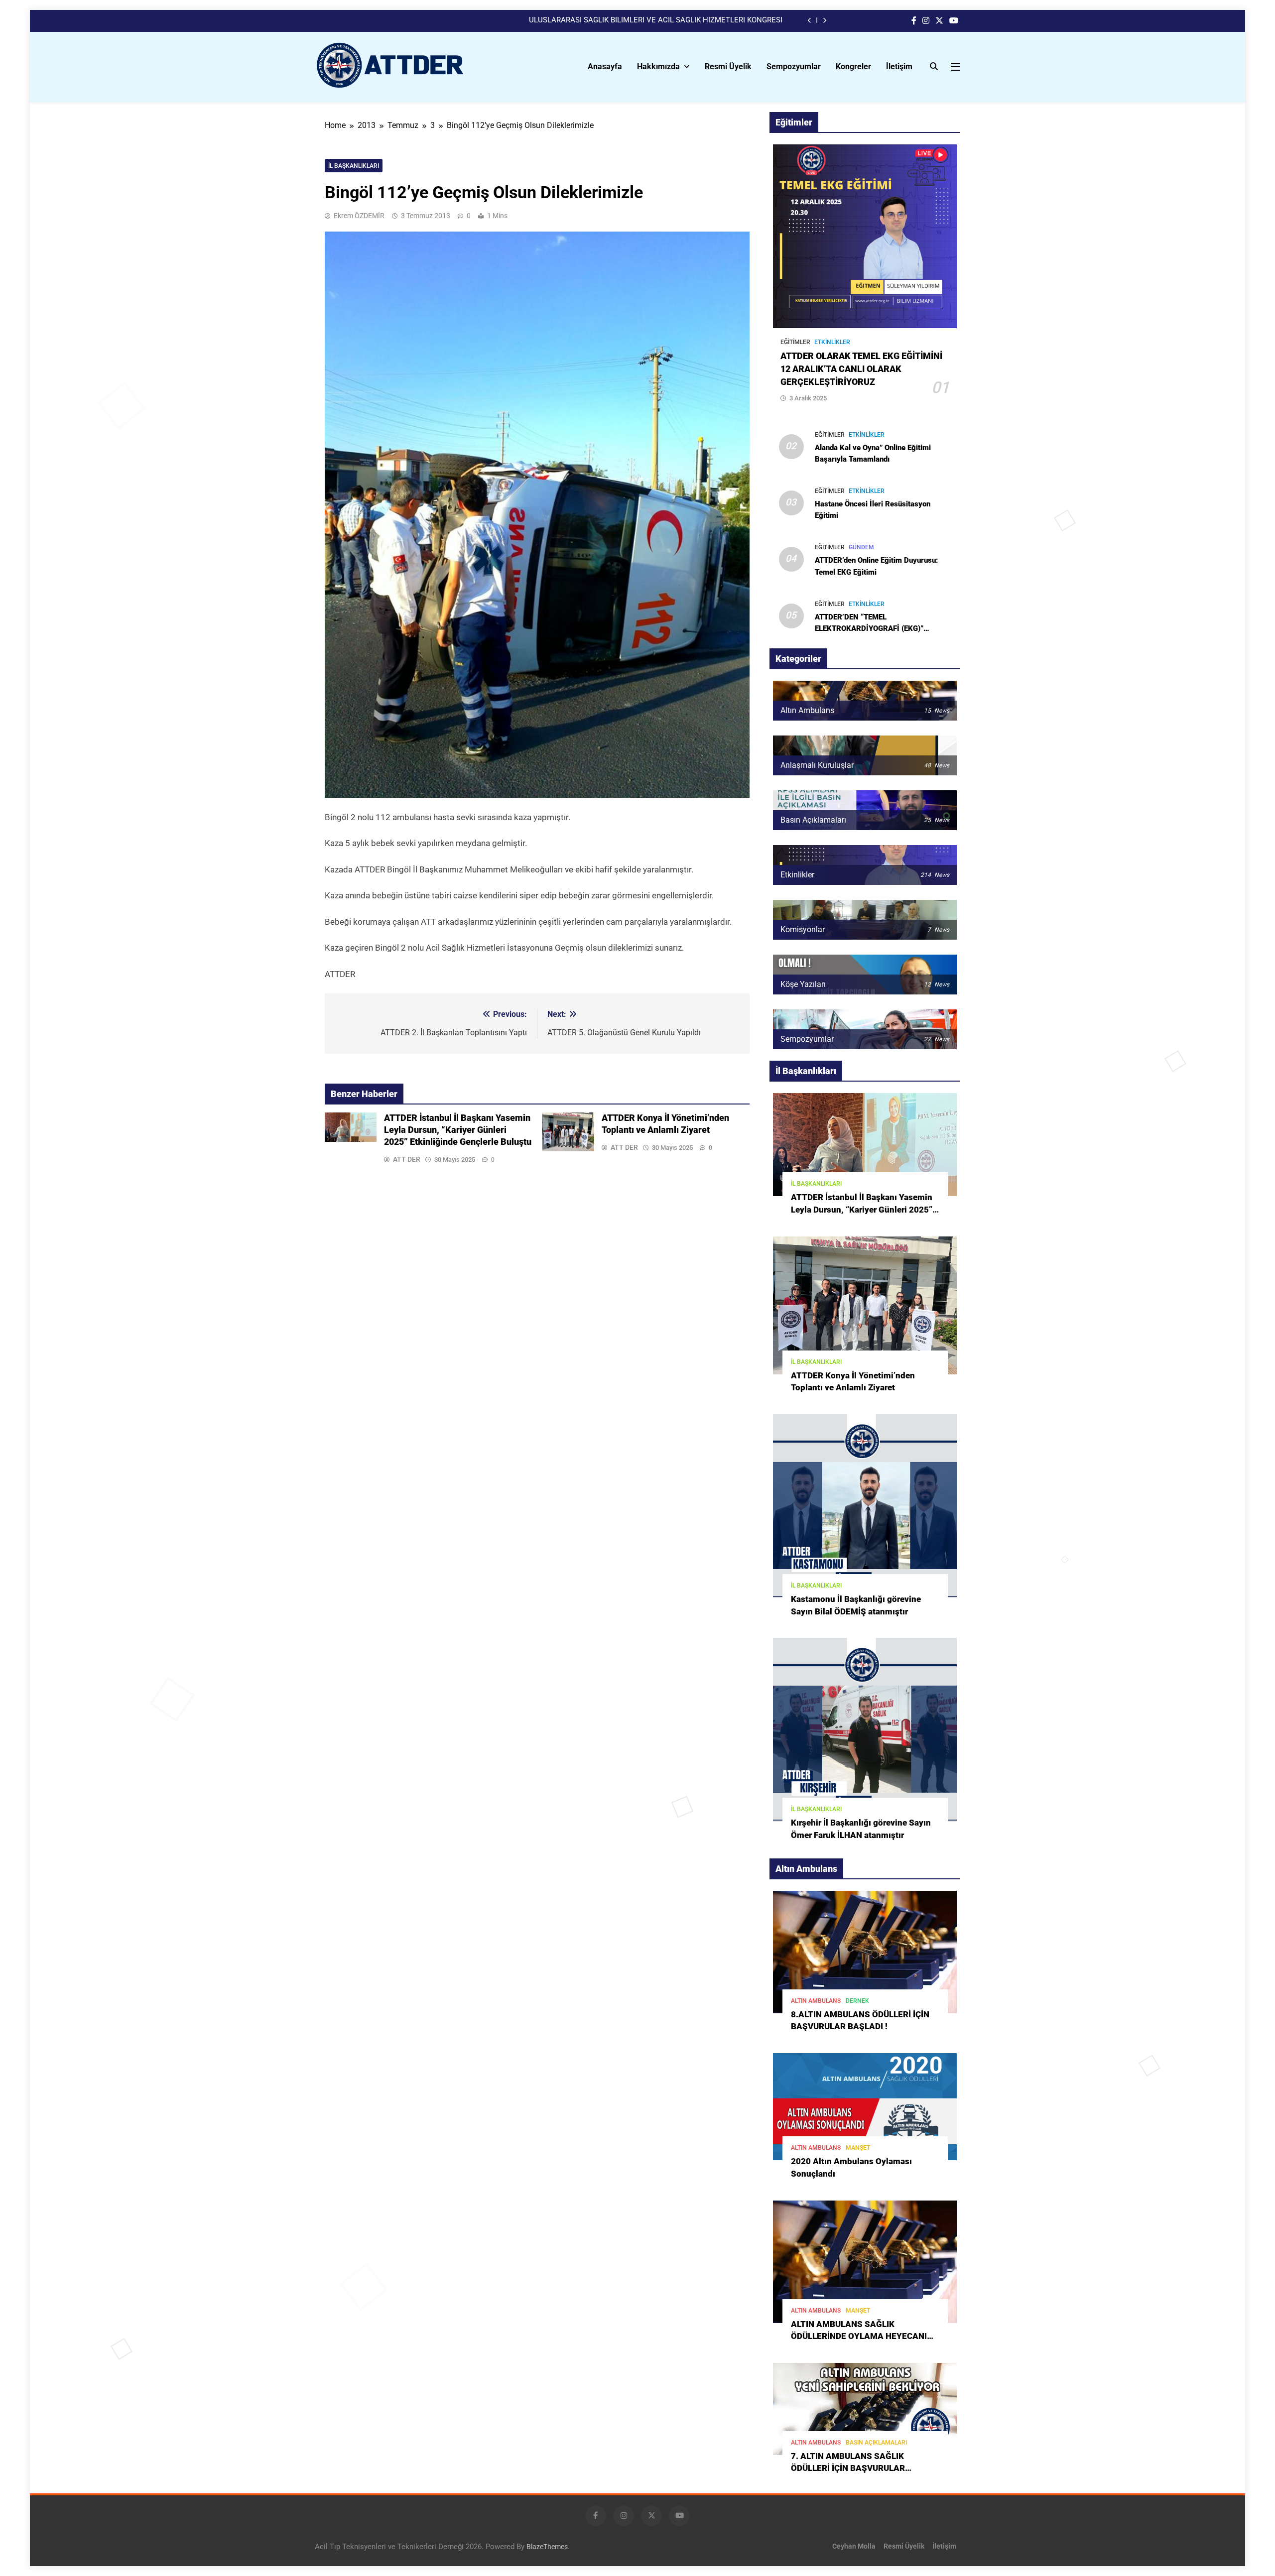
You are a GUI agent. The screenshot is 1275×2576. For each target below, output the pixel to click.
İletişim (899, 66)
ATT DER (407, 1159)
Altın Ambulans (816, 2001)
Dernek (857, 2001)
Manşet (858, 2148)
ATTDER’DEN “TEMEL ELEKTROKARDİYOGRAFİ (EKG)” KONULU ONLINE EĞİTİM (869, 628)
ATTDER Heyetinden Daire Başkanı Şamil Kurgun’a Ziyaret (687, 20)
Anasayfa (605, 66)
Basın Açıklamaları (876, 2443)
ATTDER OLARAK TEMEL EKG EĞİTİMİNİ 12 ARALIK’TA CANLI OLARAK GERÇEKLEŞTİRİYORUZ (861, 369)
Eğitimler (795, 342)
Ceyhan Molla (854, 2546)
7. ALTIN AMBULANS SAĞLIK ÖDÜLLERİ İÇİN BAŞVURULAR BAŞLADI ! (848, 2469)
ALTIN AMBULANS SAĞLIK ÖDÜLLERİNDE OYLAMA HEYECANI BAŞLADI (859, 2337)
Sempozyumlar (794, 66)
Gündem (861, 547)
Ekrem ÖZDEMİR (359, 216)
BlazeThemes (547, 2547)
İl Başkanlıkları (354, 166)
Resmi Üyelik (728, 66)
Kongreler (853, 66)
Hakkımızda (658, 66)
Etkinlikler (832, 342)
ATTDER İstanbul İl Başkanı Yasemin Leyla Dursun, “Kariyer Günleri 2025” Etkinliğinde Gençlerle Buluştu (458, 1130)
